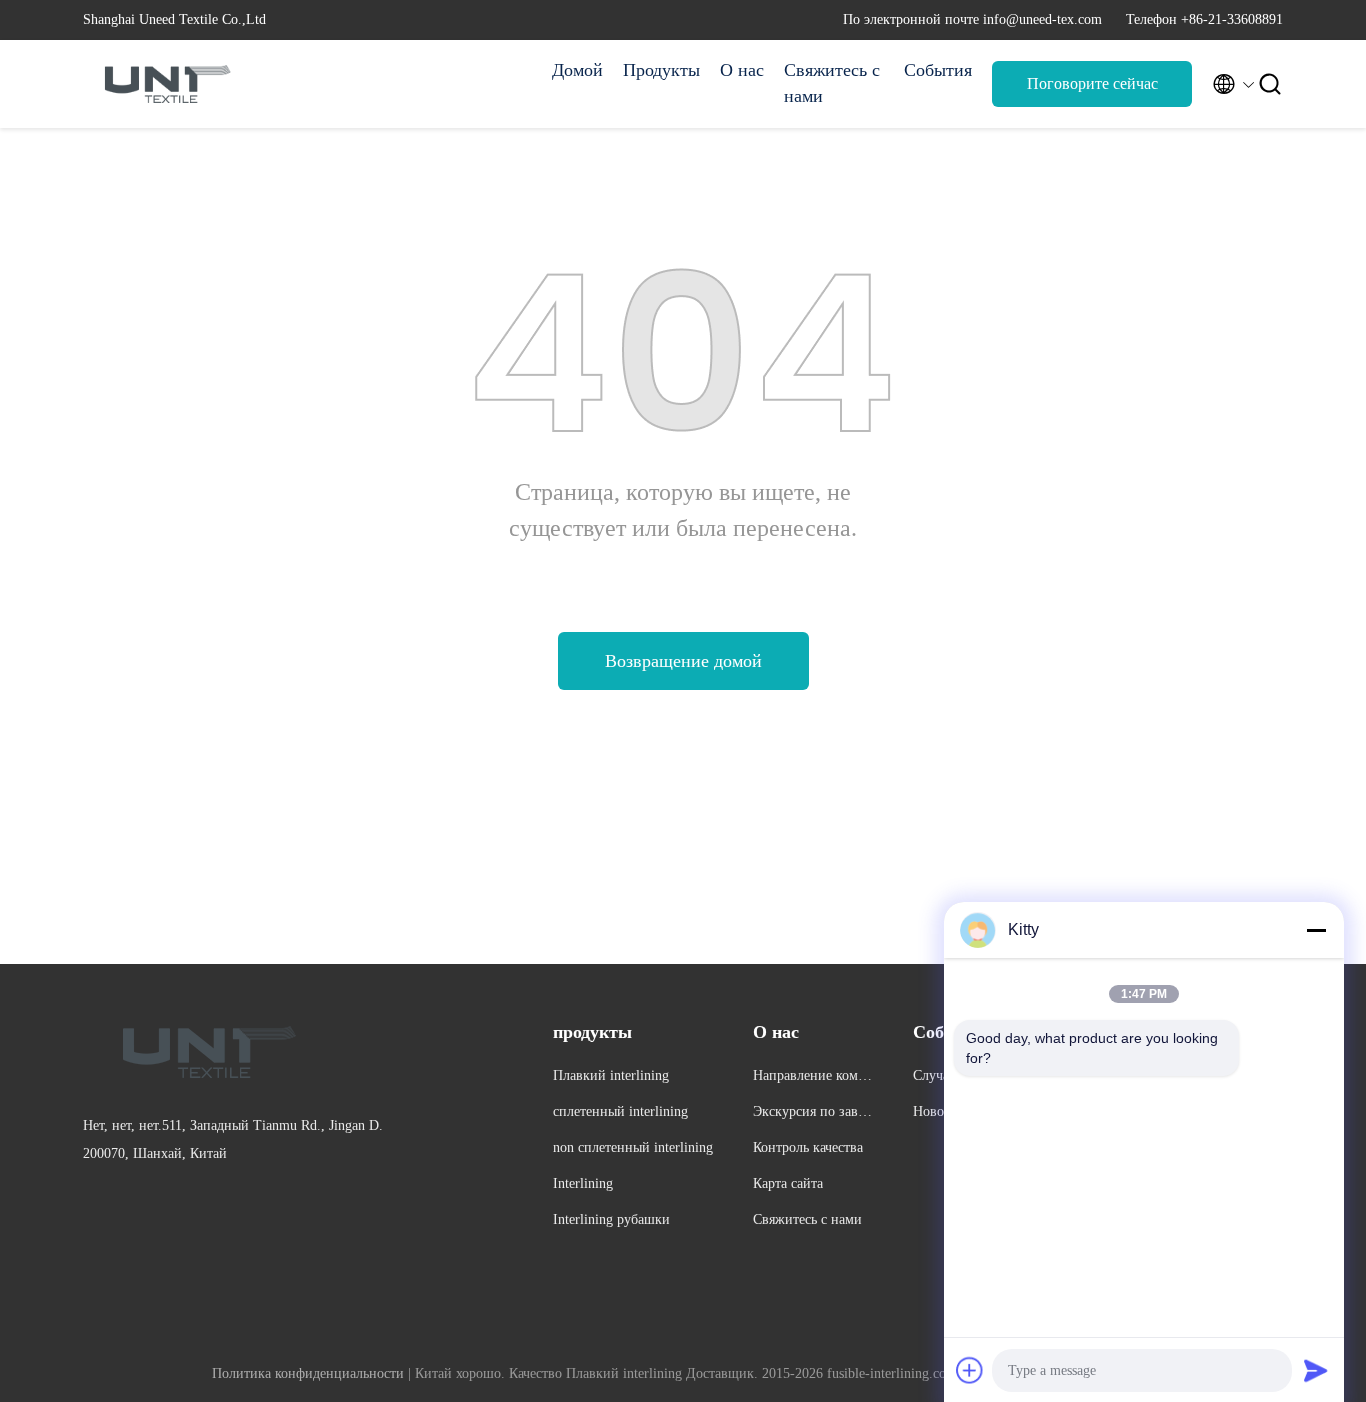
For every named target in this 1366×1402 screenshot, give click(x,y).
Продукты (661, 70)
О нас (742, 70)
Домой (577, 70)
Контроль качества (808, 1147)
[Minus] (1316, 930)
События (938, 70)
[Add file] (970, 1370)
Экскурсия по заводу (812, 1114)
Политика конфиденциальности (308, 1373)
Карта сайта (788, 1183)
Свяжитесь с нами (832, 83)
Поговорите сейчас (1092, 83)
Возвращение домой (683, 661)
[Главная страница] (163, 84)
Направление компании (812, 1078)
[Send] (1316, 1370)
